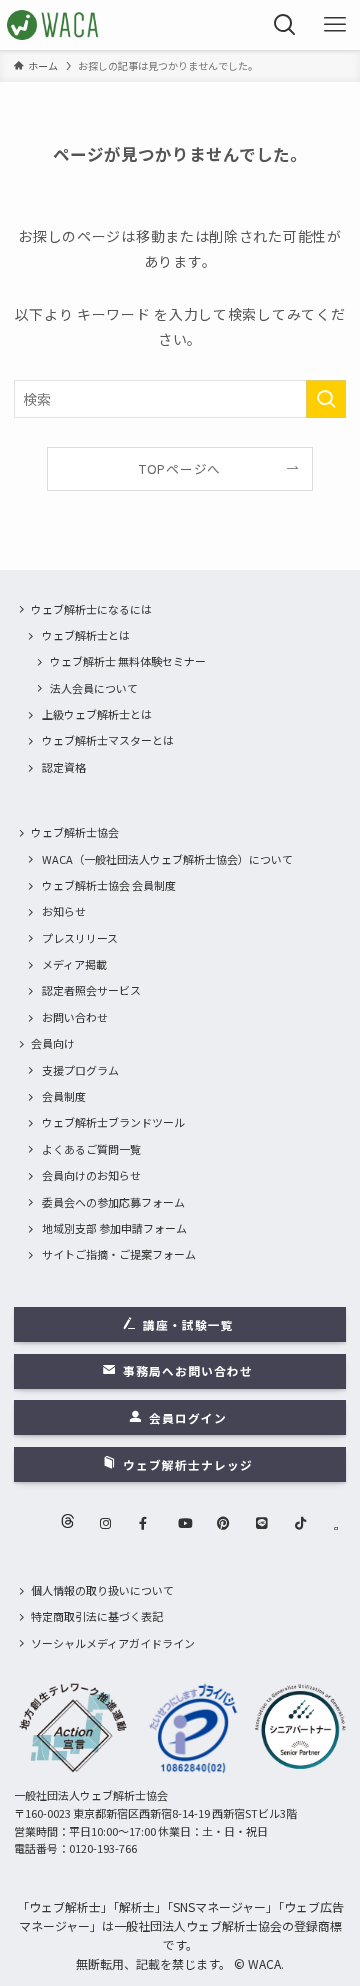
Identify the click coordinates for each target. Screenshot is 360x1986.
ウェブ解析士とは (86, 635)
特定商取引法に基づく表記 (97, 1616)
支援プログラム (80, 1070)
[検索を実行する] (326, 399)
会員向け (53, 1043)
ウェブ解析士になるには (91, 609)
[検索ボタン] (285, 25)
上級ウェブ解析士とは (97, 714)
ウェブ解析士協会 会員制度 (109, 885)
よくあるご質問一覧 (91, 1149)
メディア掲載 (74, 964)
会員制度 (64, 1096)
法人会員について (94, 688)
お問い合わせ (75, 1017)
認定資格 (64, 767)
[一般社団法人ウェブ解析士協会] (53, 25)
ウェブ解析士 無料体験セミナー (128, 661)
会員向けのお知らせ (91, 1175)
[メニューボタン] (335, 25)
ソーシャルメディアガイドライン (113, 1643)
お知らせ (64, 911)
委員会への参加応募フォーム (113, 1202)
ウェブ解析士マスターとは (108, 740)
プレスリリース (80, 938)
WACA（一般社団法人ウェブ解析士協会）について (167, 859)
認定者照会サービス (91, 990)
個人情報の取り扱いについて (102, 1590)
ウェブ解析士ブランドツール (113, 1122)
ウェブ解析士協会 (75, 832)
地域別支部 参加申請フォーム (114, 1228)
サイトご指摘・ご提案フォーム (119, 1254)
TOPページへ (180, 468)
